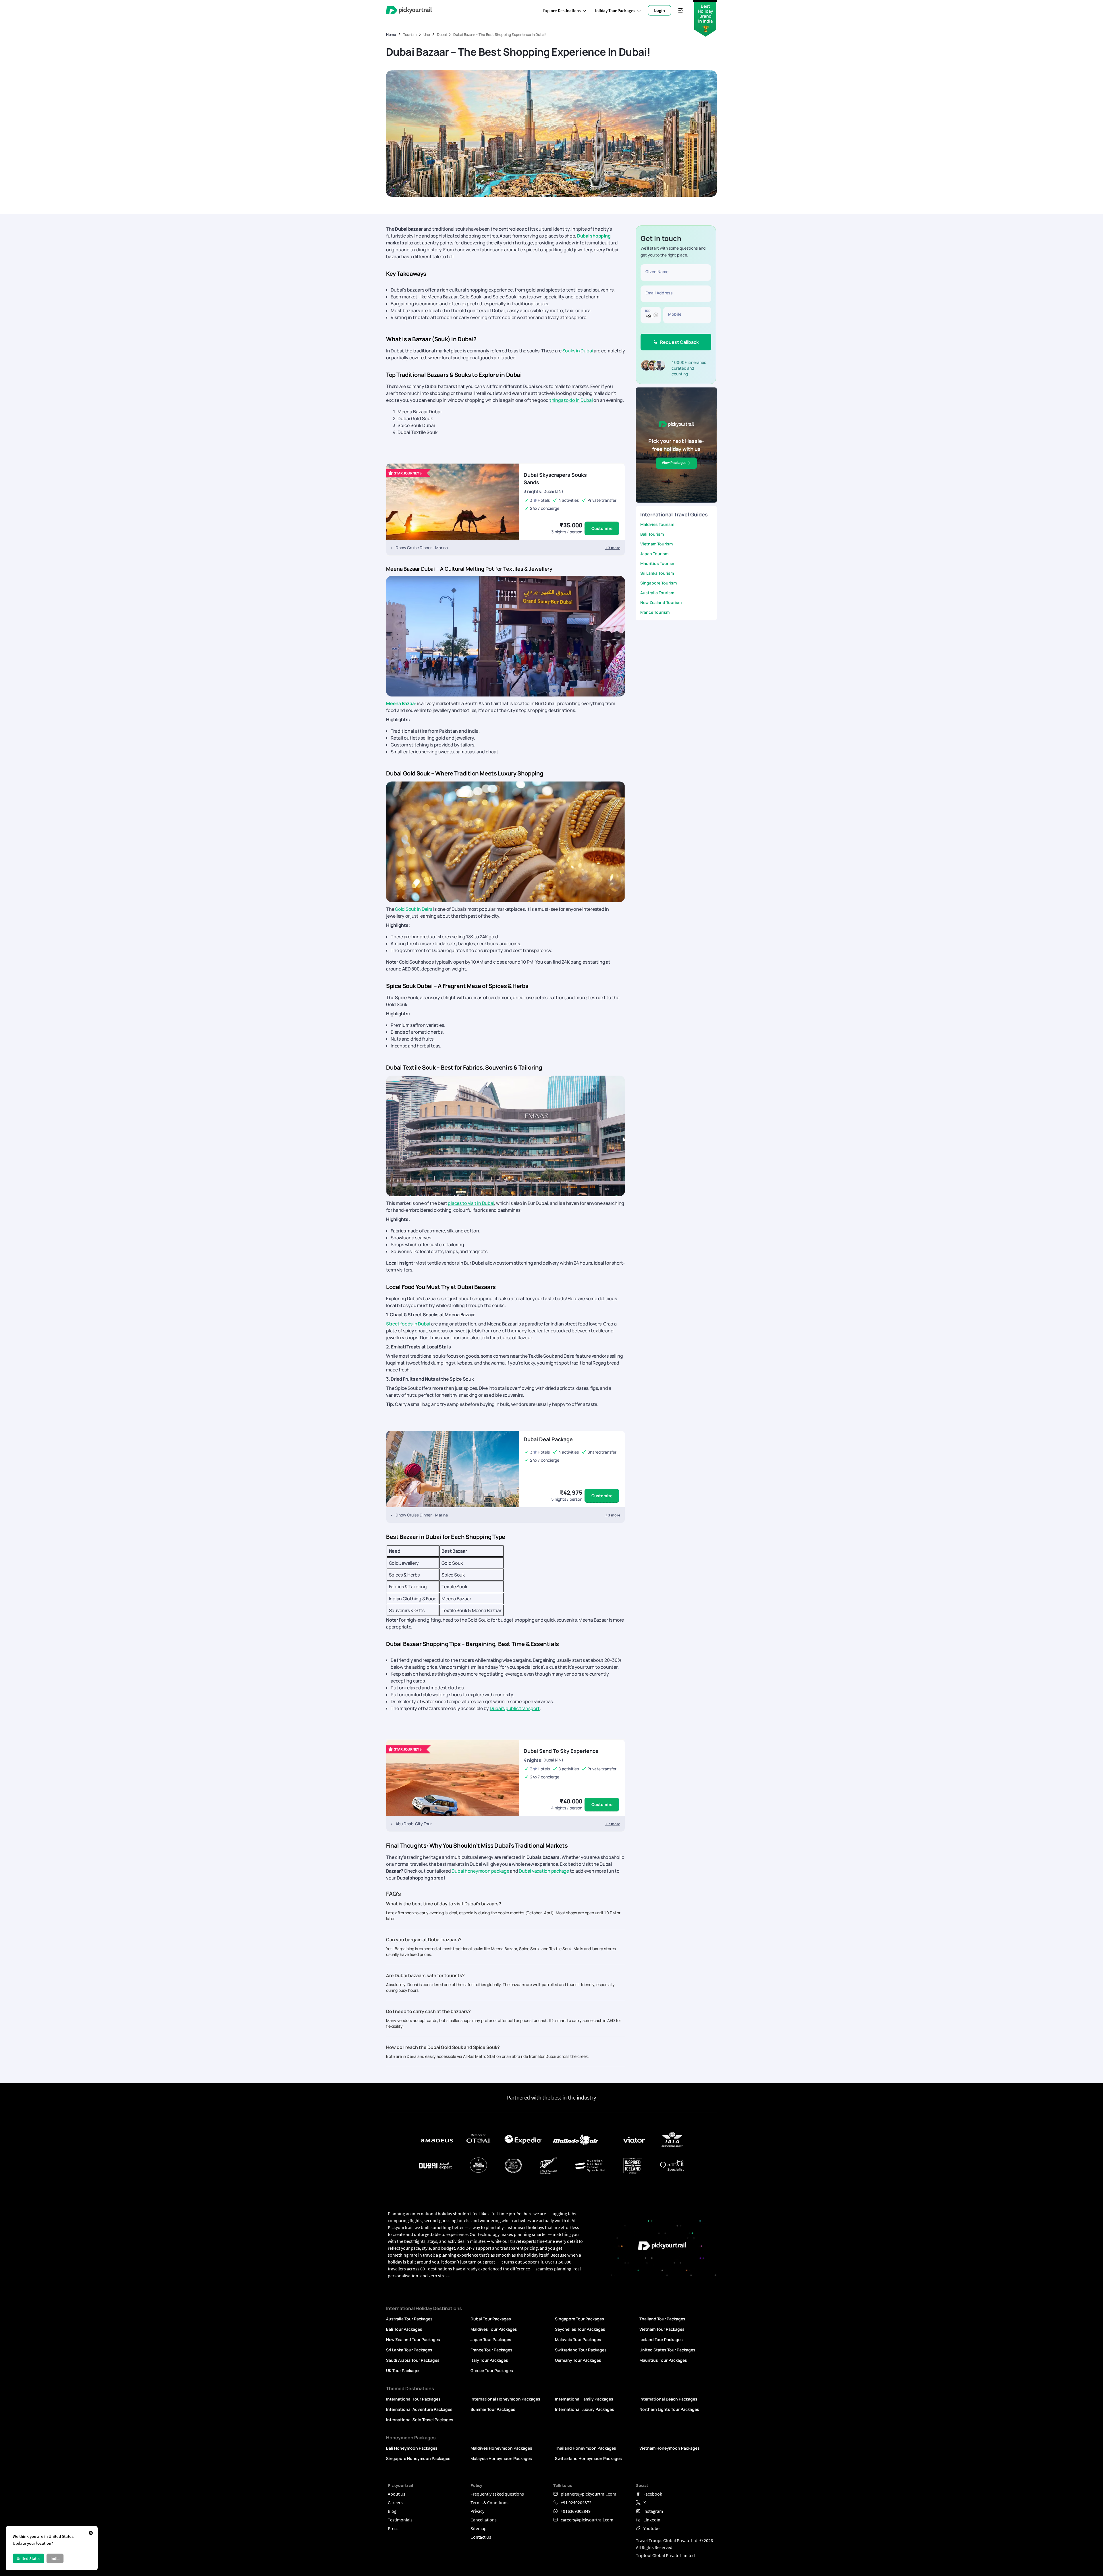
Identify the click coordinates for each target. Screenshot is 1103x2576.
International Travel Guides (674, 514)
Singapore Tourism (658, 583)
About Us (397, 2494)
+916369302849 (576, 2511)
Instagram (653, 2511)
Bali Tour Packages (404, 2329)
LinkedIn (652, 2520)
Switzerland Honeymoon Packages (588, 2458)
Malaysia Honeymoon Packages (501, 2458)
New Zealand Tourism (661, 602)
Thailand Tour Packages (662, 2319)
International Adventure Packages (419, 2409)
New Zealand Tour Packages (413, 2339)
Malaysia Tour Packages (578, 2339)
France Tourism (655, 612)
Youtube (651, 2528)
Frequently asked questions (497, 2494)
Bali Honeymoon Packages (412, 2448)
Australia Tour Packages (409, 2319)
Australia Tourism (657, 593)
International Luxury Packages (585, 2409)
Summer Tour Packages (493, 2409)
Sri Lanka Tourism (657, 573)
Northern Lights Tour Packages (669, 2409)
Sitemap (479, 2528)
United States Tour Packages (667, 2350)
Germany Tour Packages (578, 2360)
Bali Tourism (652, 534)
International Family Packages (584, 2399)
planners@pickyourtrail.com (588, 2494)
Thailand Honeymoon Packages (586, 2448)
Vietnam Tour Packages (662, 2329)
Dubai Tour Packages (491, 2319)
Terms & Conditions (489, 2502)
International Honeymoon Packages (505, 2399)
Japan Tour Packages (491, 2339)
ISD (648, 310)
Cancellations (484, 2520)
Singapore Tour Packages (580, 2319)
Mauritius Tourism (658, 563)
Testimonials (400, 2520)
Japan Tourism (654, 554)
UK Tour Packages (403, 2371)
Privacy (477, 2511)
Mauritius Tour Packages (663, 2360)
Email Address (659, 293)
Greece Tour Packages (492, 2371)
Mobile (675, 314)
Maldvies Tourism (657, 524)
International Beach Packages (668, 2399)
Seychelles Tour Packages (580, 2329)
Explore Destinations (562, 10)
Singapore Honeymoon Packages (418, 2458)
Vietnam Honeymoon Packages (670, 2448)
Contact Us (481, 2537)
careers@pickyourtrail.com (587, 2520)
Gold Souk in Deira (414, 909)
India (55, 2558)
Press (393, 2528)
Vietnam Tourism (656, 544)
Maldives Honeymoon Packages (501, 2448)
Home (391, 35)
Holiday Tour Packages (614, 10)
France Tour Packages (491, 2350)
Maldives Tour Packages (494, 2329)
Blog (392, 2511)
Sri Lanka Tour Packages (409, 2350)
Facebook (653, 2494)
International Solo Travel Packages (420, 2420)
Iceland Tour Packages (661, 2339)
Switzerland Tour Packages (581, 2350)
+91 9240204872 (576, 2502)
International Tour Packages (413, 2399)
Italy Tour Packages (489, 2360)
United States (28, 2558)
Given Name (657, 272)
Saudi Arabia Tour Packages (413, 2360)
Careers (395, 2502)
